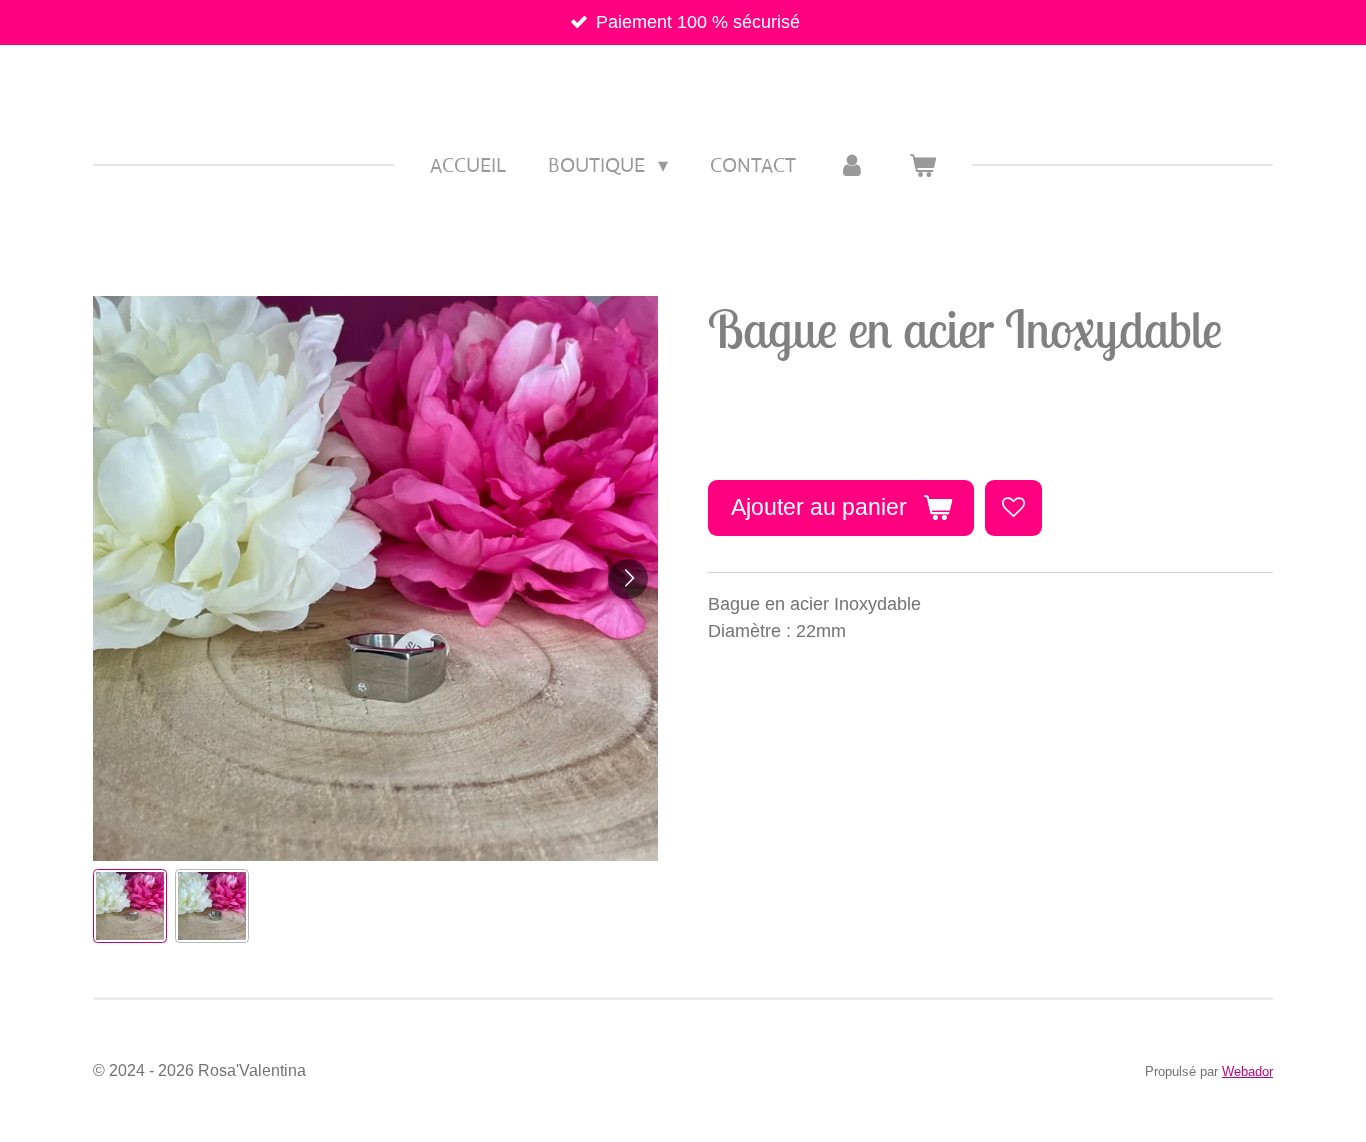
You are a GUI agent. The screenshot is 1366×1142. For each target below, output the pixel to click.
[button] (130, 906)
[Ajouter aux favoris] (1013, 508)
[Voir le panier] (922, 166)
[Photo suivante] (628, 579)
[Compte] (852, 166)
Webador (1247, 1071)
